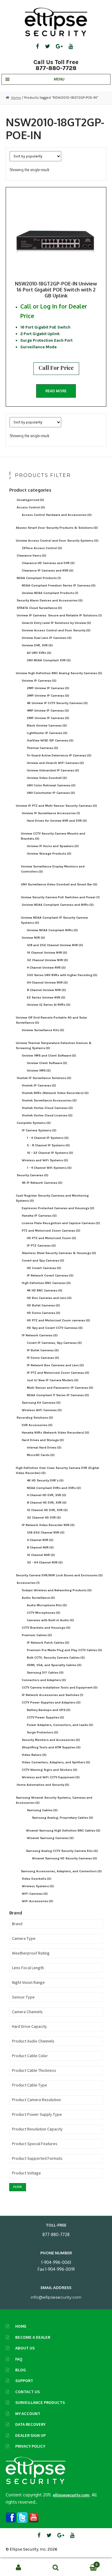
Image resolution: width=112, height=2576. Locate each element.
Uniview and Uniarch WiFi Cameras (55, 763)
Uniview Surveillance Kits (43, 1030)
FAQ (19, 2359)
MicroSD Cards (41, 1455)
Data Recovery (30, 2424)
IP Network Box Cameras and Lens (55, 1365)
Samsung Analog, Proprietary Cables (63, 1818)
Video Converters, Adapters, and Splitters (56, 1762)
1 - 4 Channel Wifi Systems (49, 1168)
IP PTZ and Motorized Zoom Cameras (58, 1373)
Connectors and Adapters (44, 1680)
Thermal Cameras (43, 748)
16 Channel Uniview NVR (47, 953)
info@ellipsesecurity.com (56, 2297)
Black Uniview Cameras (47, 725)
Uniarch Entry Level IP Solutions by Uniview (56, 623)
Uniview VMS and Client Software (49, 1056)
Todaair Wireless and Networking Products (57, 1590)
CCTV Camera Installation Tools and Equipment (60, 1687)
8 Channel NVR (40, 1547)
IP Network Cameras (40, 1335)
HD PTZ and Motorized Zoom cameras (59, 1320)
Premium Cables (37, 1635)
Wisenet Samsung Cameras (50, 1838)
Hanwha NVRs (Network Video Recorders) (56, 1433)
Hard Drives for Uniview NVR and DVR (57, 821)
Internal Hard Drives (44, 1447)
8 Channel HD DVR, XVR (47, 1503)
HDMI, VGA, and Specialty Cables (54, 1665)
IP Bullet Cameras (43, 1350)
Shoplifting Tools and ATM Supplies (51, 1747)
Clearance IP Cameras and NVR (48, 570)
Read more (56, 391)
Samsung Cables (42, 1810)
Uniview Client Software (47, 1063)
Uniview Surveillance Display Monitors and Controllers (53, 869)
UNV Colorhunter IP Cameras (51, 793)
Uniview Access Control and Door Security (56, 630)
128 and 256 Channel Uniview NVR (55, 945)
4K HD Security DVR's (45, 1480)
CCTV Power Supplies (46, 1717)
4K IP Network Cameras (42, 1183)
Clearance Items (32, 556)
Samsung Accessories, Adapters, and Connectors (61, 1871)
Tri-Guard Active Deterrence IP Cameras (59, 755)
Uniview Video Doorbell (47, 778)
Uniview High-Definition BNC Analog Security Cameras (59, 673)
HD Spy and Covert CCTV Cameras (55, 1328)
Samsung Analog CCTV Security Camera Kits (62, 1851)
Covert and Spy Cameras (43, 1260)
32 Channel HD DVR (44, 1518)
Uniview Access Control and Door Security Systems (57, 541)
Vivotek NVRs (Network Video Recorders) (55, 1093)
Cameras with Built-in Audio (50, 1620)
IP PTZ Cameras (41, 1246)
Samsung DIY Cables (45, 1672)
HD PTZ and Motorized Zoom (52, 1238)
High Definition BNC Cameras (46, 1283)
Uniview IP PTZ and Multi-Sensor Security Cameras (56, 806)
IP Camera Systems (39, 1130)
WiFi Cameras (35, 1894)
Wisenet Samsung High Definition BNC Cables (63, 1830)
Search (56, 2567)
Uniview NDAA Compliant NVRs (52, 930)
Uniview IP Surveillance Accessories (51, 813)
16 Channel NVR (41, 1555)
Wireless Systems (38, 1886)
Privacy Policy (30, 2446)
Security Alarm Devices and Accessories (50, 600)
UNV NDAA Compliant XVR (49, 660)
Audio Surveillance (38, 1598)
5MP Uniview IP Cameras (48, 718)
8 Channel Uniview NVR (46, 990)
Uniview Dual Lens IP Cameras (47, 638)
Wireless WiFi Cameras (42, 1410)
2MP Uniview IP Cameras (48, 688)
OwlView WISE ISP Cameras (50, 740)
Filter (17, 2187)
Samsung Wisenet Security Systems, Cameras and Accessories (54, 1800)
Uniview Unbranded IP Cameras (53, 770)
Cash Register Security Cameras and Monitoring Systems (52, 1198)
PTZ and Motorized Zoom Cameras (51, 1231)
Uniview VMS (39, 1070)
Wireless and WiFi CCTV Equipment (51, 1777)
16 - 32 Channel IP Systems (50, 1153)
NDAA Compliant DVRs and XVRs (54, 1488)
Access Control (31, 507)
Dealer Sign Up (30, 2435)
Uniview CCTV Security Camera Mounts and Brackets (53, 836)
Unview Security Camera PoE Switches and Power (60, 897)
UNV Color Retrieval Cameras (51, 785)
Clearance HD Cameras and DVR (48, 563)
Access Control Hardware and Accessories (57, 515)
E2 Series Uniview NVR (46, 997)
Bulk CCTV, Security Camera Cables (56, 1658)
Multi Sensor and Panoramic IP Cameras (60, 1388)
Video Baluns (34, 1755)
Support (24, 2381)
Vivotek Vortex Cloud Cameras (47, 1108)
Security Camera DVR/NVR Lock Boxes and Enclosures (59, 1575)
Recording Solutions (35, 1418)
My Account (28, 2414)
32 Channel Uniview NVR (47, 960)
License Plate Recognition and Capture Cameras (61, 1223)
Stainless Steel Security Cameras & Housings (59, 1253)
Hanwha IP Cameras (39, 1216)
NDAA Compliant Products (39, 578)
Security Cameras (33, 1175)
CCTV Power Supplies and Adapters (51, 1702)
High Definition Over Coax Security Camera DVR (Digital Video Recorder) (57, 1470)
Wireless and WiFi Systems (45, 1160)
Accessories (28, 1583)
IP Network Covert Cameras (50, 1275)
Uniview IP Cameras (39, 681)
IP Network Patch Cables (48, 1643)
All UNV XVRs (39, 653)
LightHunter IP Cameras (47, 733)
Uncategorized (30, 500)
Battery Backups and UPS (49, 1710)
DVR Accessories (37, 1425)
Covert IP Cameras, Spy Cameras (54, 1343)
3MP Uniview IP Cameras (48, 696)
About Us (25, 2348)
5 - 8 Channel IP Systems (48, 1145)
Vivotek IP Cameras (39, 1085)
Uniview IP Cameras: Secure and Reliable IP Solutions (59, 615)
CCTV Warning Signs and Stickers (50, 1770)
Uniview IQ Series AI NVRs (49, 1005)
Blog (21, 2370)
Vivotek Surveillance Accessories (49, 1100)
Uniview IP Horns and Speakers (53, 846)
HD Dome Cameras (44, 1313)
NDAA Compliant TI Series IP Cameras (58, 1395)
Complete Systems (34, 1123)
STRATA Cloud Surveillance (39, 608)
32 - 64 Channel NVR (45, 1562)
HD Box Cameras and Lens (49, 1298)
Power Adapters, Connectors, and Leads (60, 1725)
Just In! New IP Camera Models (53, 1380)
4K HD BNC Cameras (45, 1290)
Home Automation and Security (43, 1785)
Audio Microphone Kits (47, 1605)
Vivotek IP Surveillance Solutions (44, 1078)
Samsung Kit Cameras (41, 1403)
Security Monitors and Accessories (51, 1740)
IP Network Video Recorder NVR (48, 1525)
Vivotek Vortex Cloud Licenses (47, 1115)
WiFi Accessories (37, 1901)
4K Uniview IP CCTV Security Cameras (57, 703)
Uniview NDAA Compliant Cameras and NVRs (58, 905)
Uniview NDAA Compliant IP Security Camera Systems (54, 920)
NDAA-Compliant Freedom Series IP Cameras (59, 585)
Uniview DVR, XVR (37, 645)
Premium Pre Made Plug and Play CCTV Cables (65, 1650)
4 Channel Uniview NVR (46, 968)
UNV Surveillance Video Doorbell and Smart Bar (59, 884)
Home (16, 98)
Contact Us (27, 2392)
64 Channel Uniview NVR (47, 982)
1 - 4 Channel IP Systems (48, 1138)
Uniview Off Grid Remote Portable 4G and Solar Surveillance (52, 1020)
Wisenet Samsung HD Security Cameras (65, 1858)
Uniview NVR (33, 938)
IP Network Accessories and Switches (53, 1695)
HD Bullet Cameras (43, 1305)
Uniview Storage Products (49, 854)
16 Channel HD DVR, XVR (47, 1510)
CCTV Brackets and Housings (46, 1628)
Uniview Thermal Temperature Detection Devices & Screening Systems (54, 1045)
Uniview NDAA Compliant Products (50, 593)
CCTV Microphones (44, 1613)
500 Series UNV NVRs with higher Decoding (62, 975)
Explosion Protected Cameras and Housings (58, 1208)
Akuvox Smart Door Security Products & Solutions (57, 528)
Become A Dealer (33, 2337)
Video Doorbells (37, 1879)
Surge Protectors (43, 1732)
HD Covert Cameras (44, 1268)
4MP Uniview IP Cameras (48, 711)
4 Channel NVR (40, 1540)
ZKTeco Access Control (42, 548)
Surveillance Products (40, 2402)
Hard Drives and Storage (43, 1440)
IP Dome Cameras (43, 1358)
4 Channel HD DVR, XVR (47, 1495)
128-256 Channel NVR (46, 1532)
